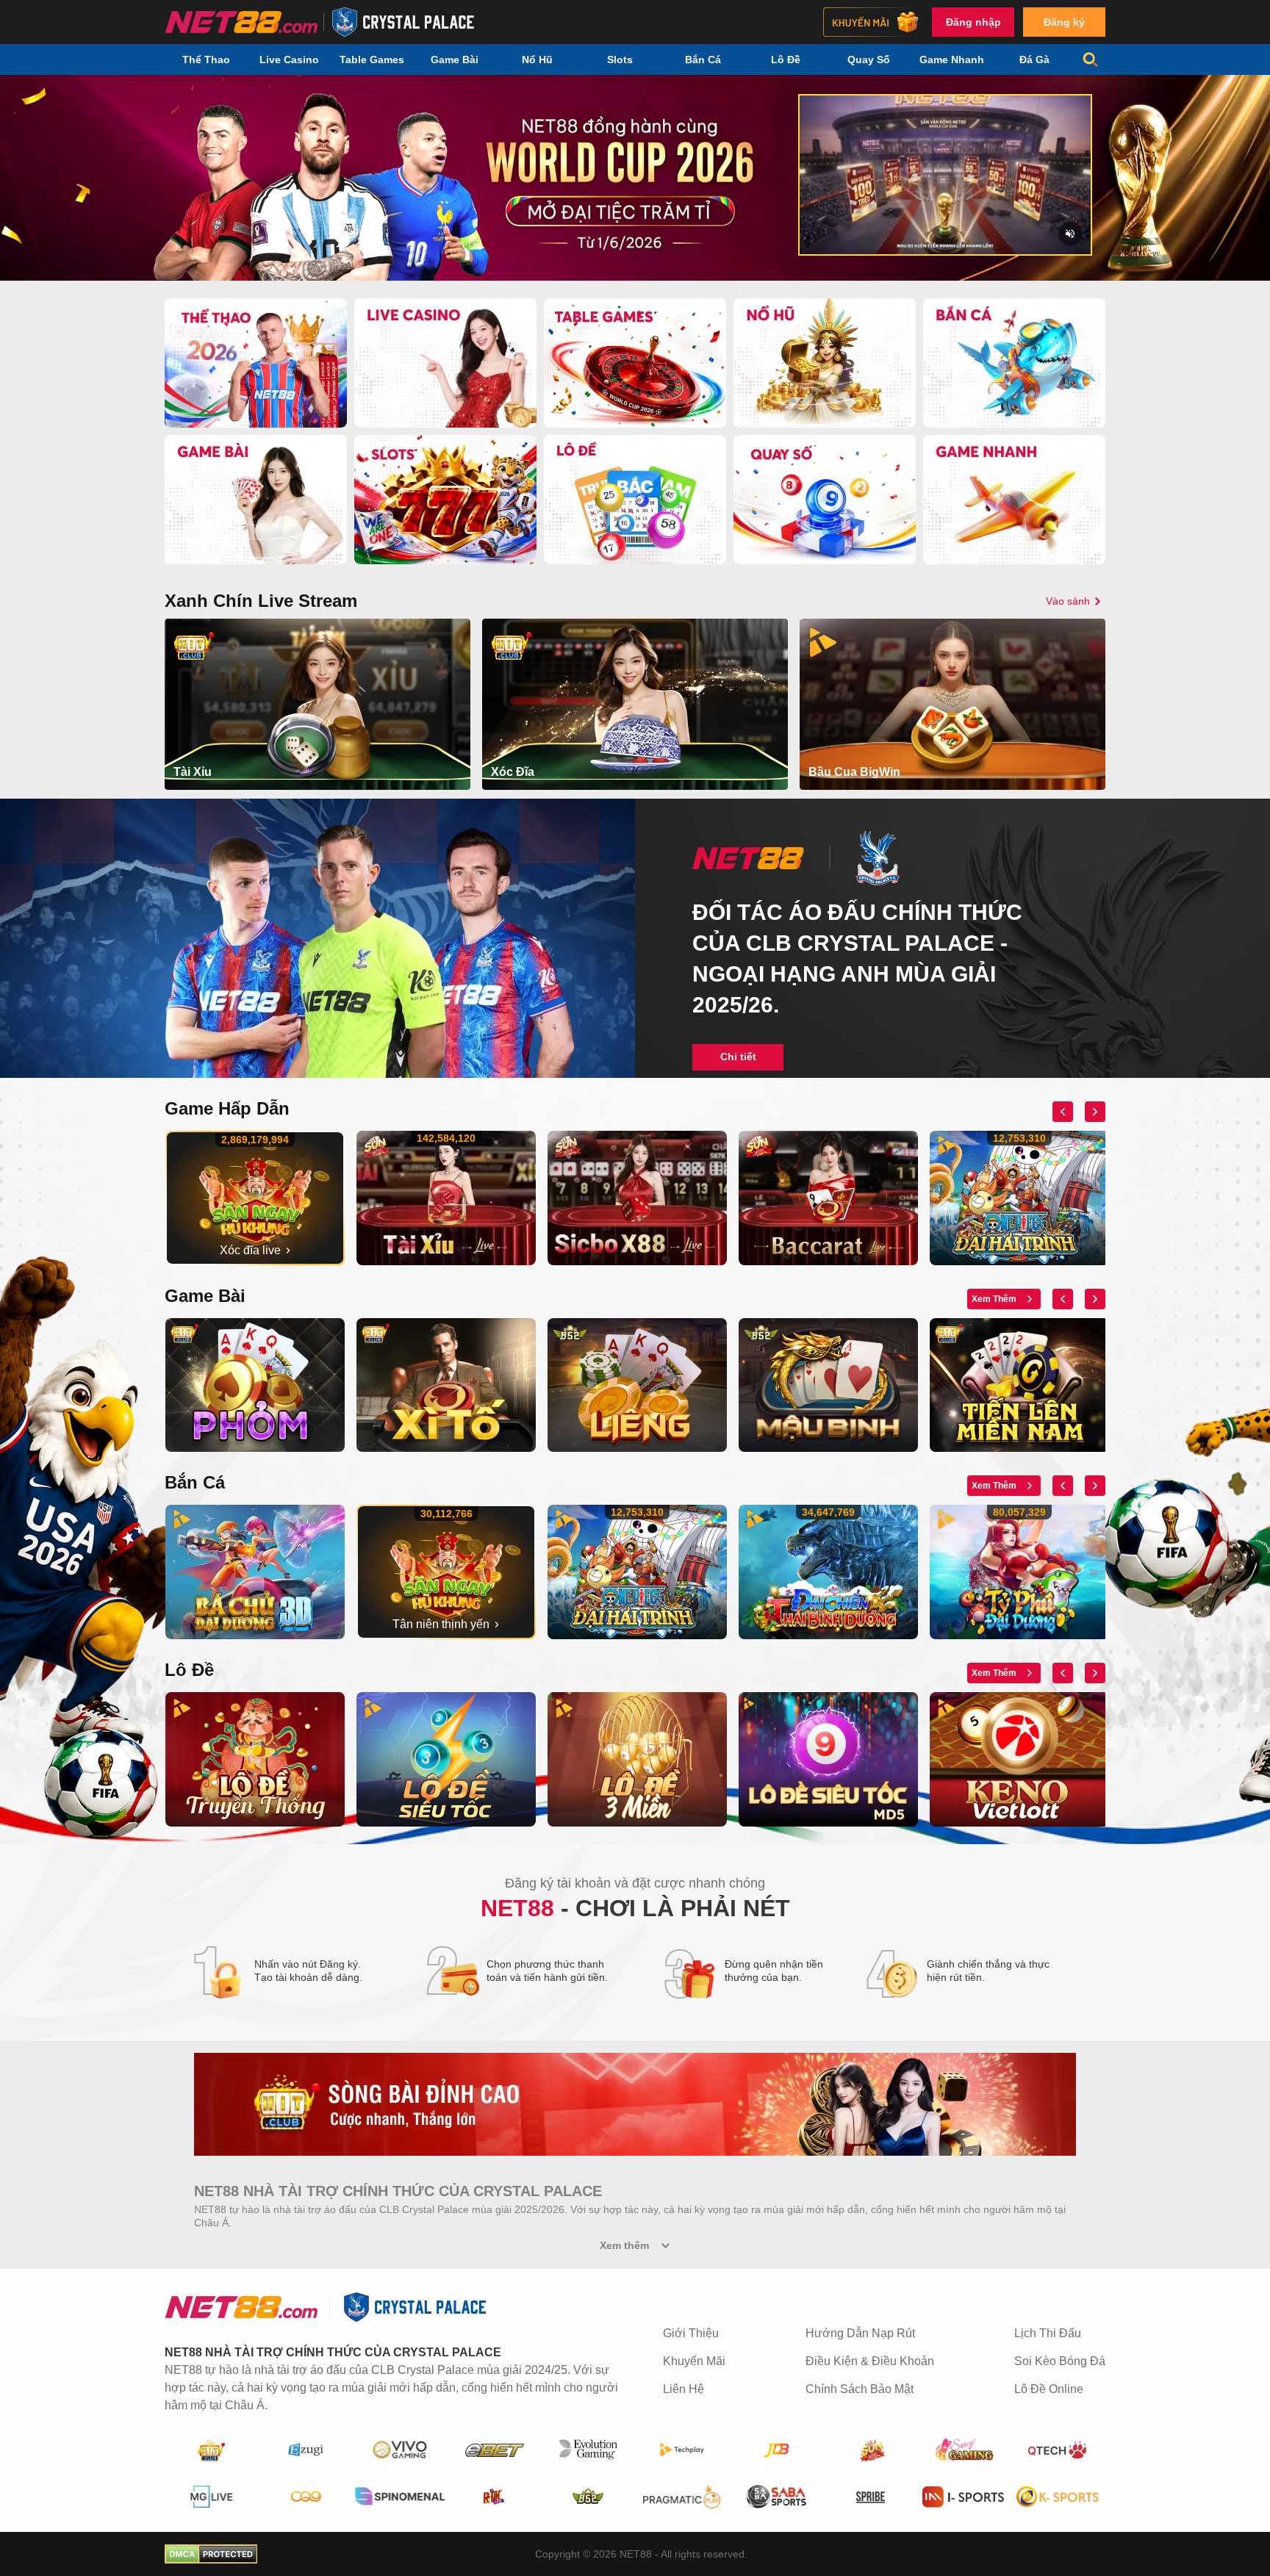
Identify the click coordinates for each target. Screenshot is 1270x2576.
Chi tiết (738, 1057)
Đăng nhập (973, 22)
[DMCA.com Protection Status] (211, 2554)
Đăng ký (1064, 22)
